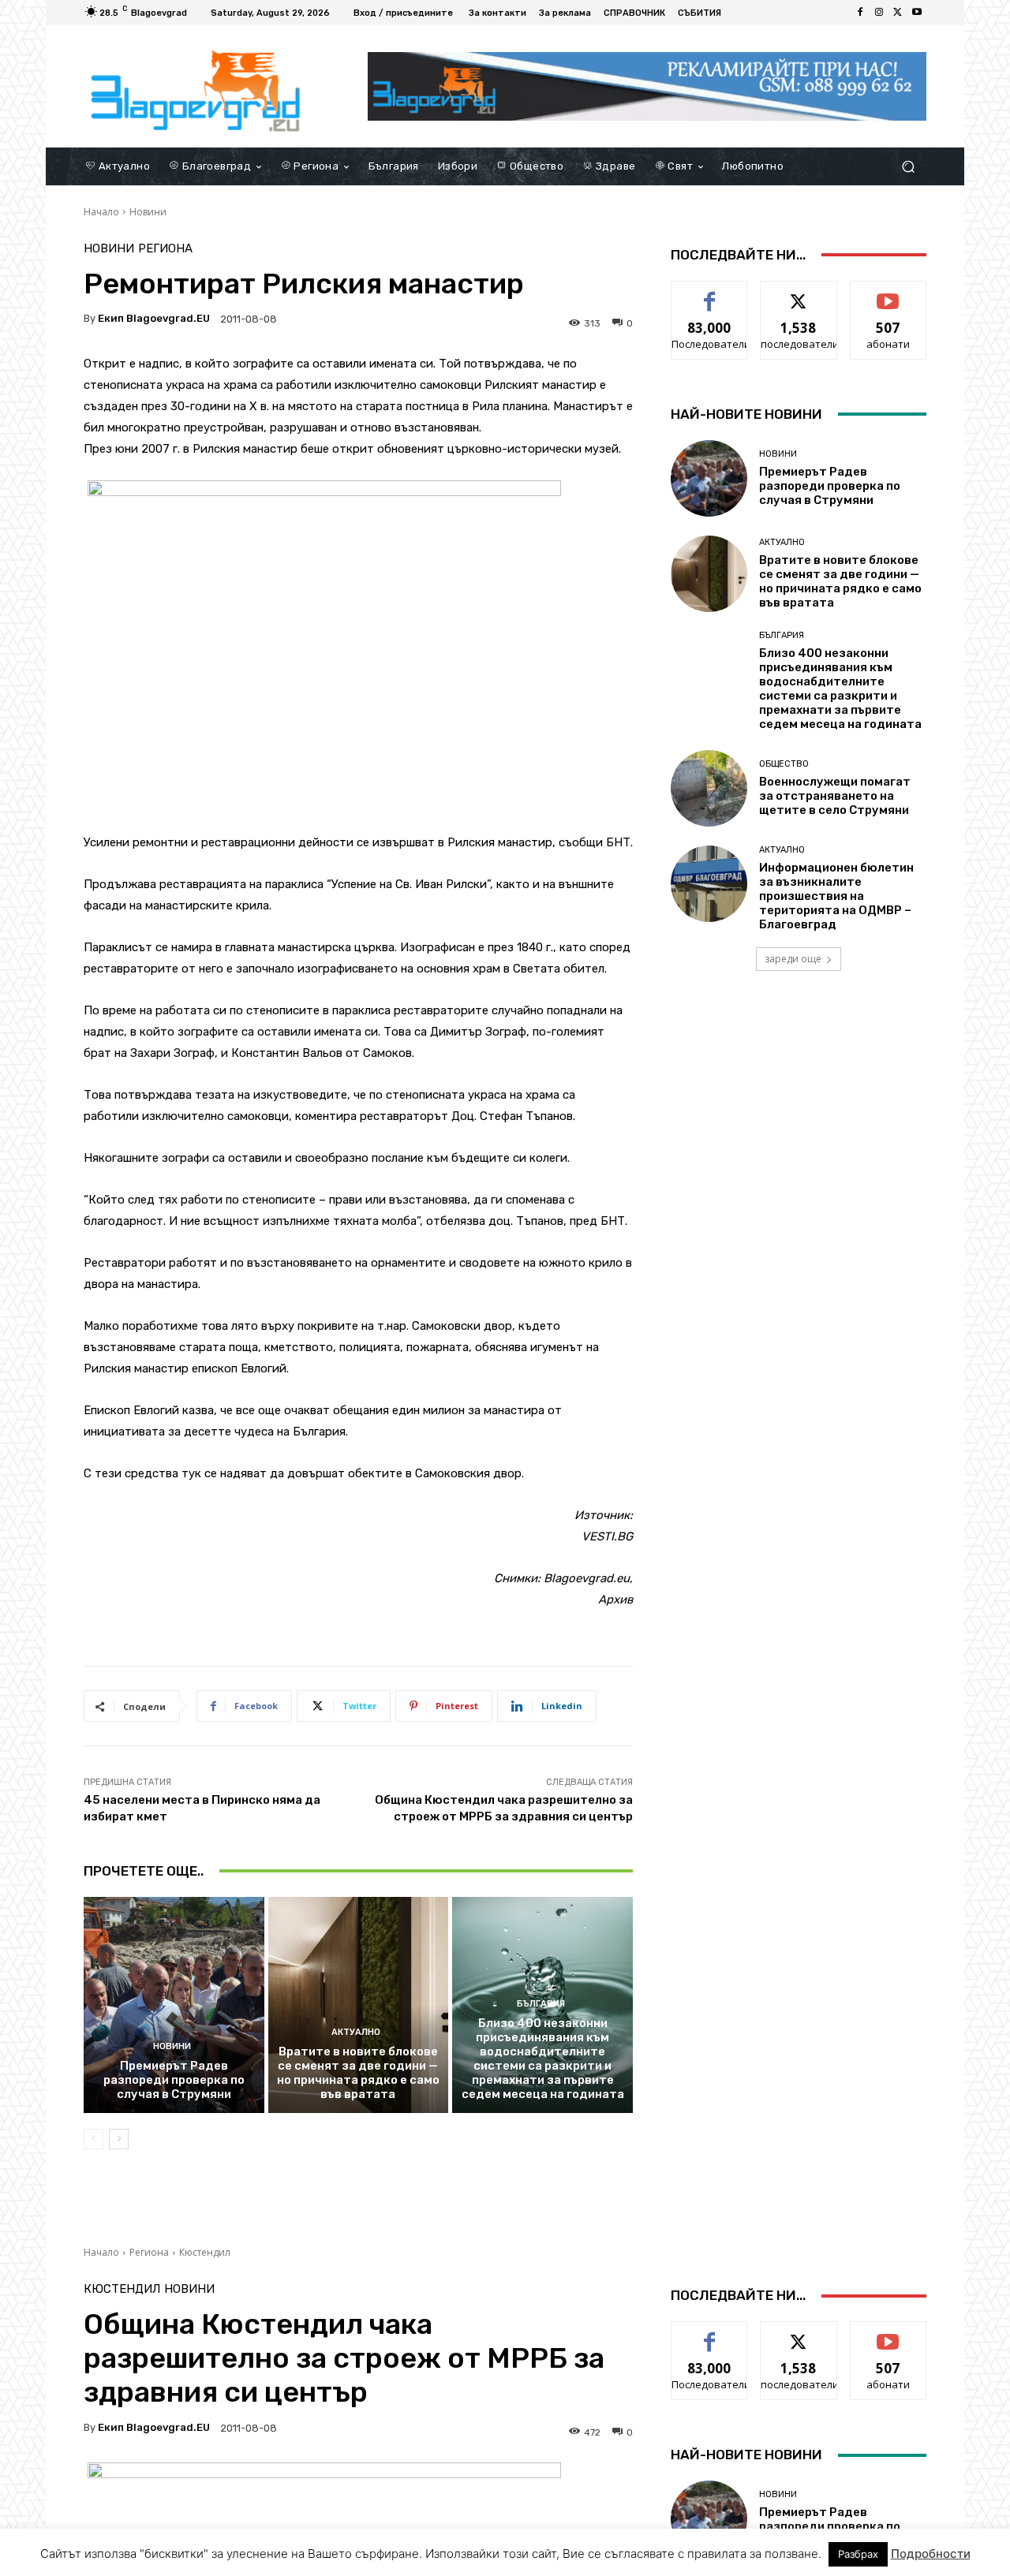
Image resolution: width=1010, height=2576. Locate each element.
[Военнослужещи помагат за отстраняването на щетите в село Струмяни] (709, 788)
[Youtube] (917, 13)
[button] (908, 166)
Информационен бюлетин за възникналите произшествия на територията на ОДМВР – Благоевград (836, 896)
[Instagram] (879, 13)
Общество (784, 764)
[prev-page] (94, 2139)
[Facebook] (860, 13)
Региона (165, 249)
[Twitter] (898, 13)
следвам (799, 293)
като (709, 293)
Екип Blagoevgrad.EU (154, 318)
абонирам (888, 293)
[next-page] (119, 2139)
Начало (101, 212)
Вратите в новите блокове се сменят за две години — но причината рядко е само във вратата (358, 2073)
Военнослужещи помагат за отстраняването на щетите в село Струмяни (835, 796)
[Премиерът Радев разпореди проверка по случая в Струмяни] (174, 2005)
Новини (148, 212)
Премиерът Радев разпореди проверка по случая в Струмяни (174, 2080)
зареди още (793, 959)
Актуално (356, 2032)
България (541, 2004)
